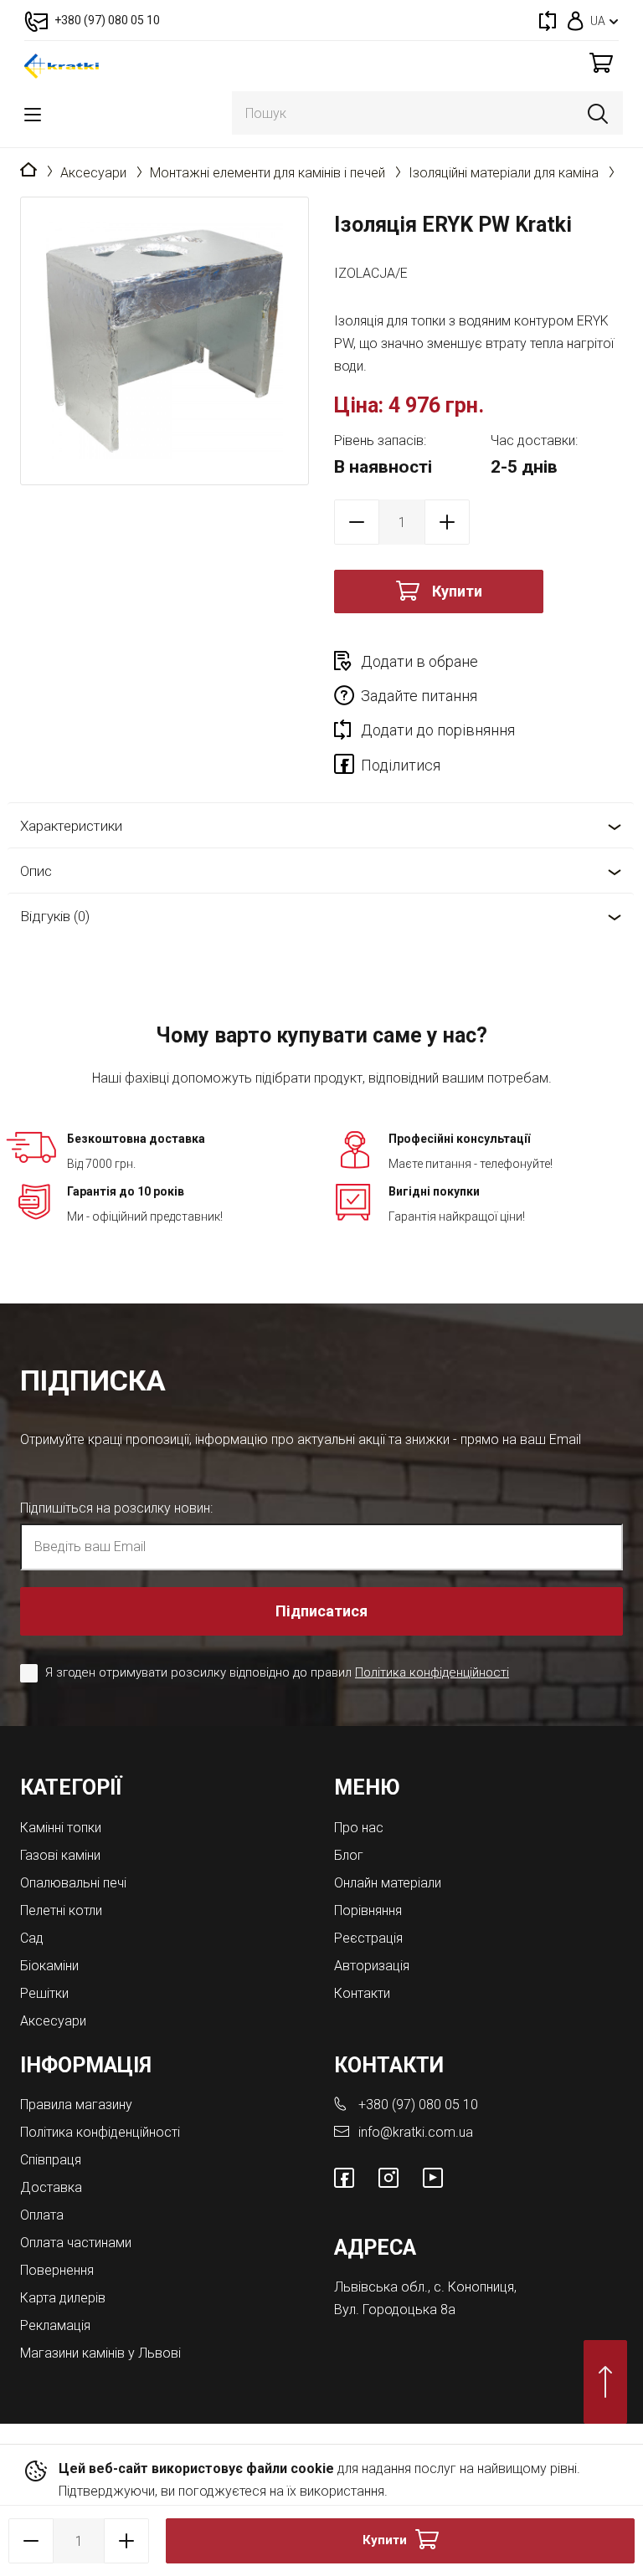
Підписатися (321, 1611)
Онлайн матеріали (388, 1883)
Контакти (362, 1993)
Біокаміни (49, 1966)
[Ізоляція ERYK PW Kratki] (165, 341)
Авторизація (372, 1966)
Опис (36, 871)
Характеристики (71, 826)
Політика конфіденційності (432, 1672)
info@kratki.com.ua (416, 2132)
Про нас (359, 1828)
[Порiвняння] (548, 20)
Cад (32, 1938)
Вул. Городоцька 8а (395, 2310)
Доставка (51, 2187)
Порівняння (368, 1910)
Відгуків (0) (55, 916)
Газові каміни (60, 1855)
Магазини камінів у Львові (100, 2353)
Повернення (57, 2270)
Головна (28, 171)
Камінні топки (61, 1828)
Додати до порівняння (438, 730)
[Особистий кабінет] (576, 20)
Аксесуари (93, 173)
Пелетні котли (61, 1910)
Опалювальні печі (73, 1883)
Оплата (42, 2215)
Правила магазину (76, 2105)
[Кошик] (601, 62)
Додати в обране (419, 661)
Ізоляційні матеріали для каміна (504, 173)
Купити (457, 591)
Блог (349, 1855)
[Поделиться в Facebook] (347, 767)
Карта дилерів (63, 2298)
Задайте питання (419, 696)
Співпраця (51, 2160)
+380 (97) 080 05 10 (418, 2105)
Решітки (44, 1993)
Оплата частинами (76, 2243)
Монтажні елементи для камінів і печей (267, 173)
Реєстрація (368, 1938)
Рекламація (55, 2325)
